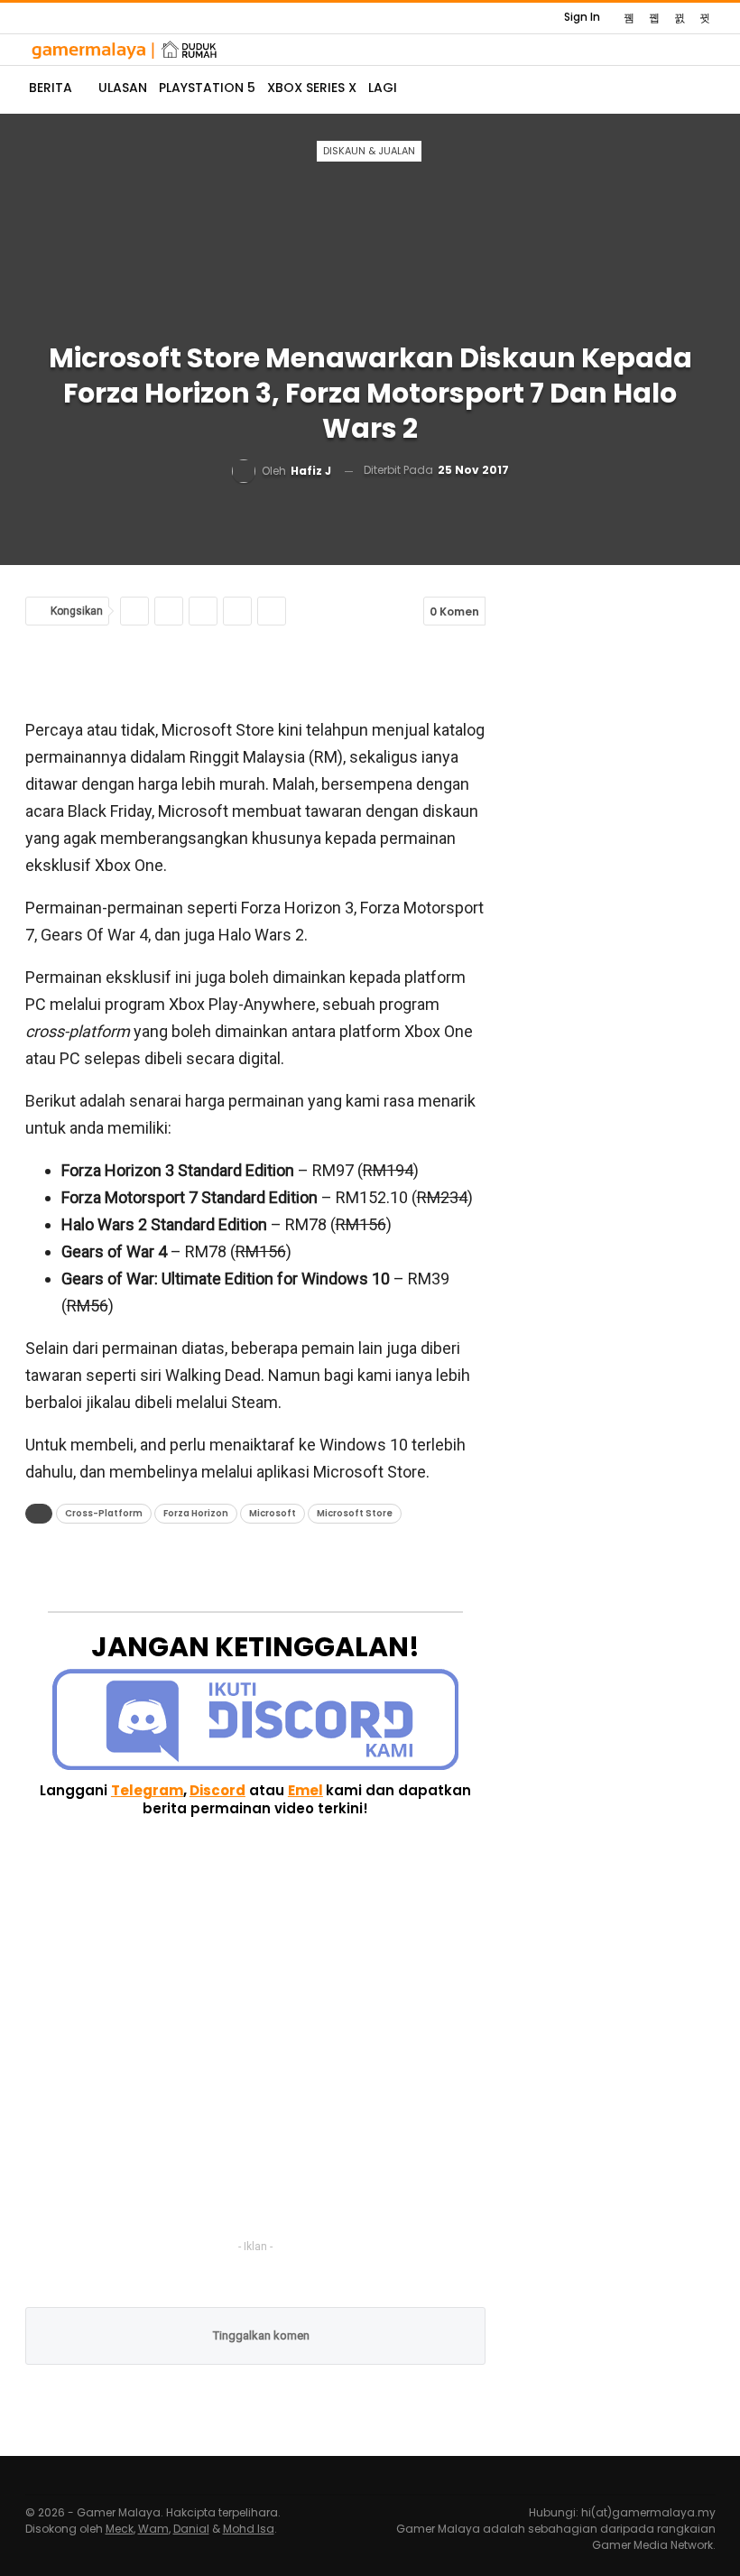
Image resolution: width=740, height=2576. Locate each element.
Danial (191, 2529)
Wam (153, 2529)
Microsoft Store (355, 1513)
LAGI (383, 88)
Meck (120, 2529)
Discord (217, 1790)
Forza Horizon (196, 1513)
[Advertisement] (255, 671)
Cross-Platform (104, 1513)
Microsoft (273, 1513)
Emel (305, 1790)
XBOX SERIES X (312, 88)
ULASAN (123, 88)
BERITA (51, 88)
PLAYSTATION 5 (207, 88)
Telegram (147, 1790)
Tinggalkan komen (260, 2335)
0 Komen (454, 612)
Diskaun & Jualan (369, 151)
